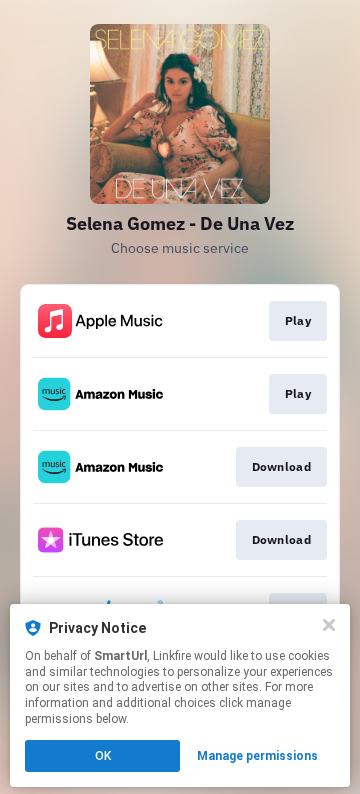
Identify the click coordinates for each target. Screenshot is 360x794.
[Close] (329, 625)
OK (103, 756)
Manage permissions (257, 756)
